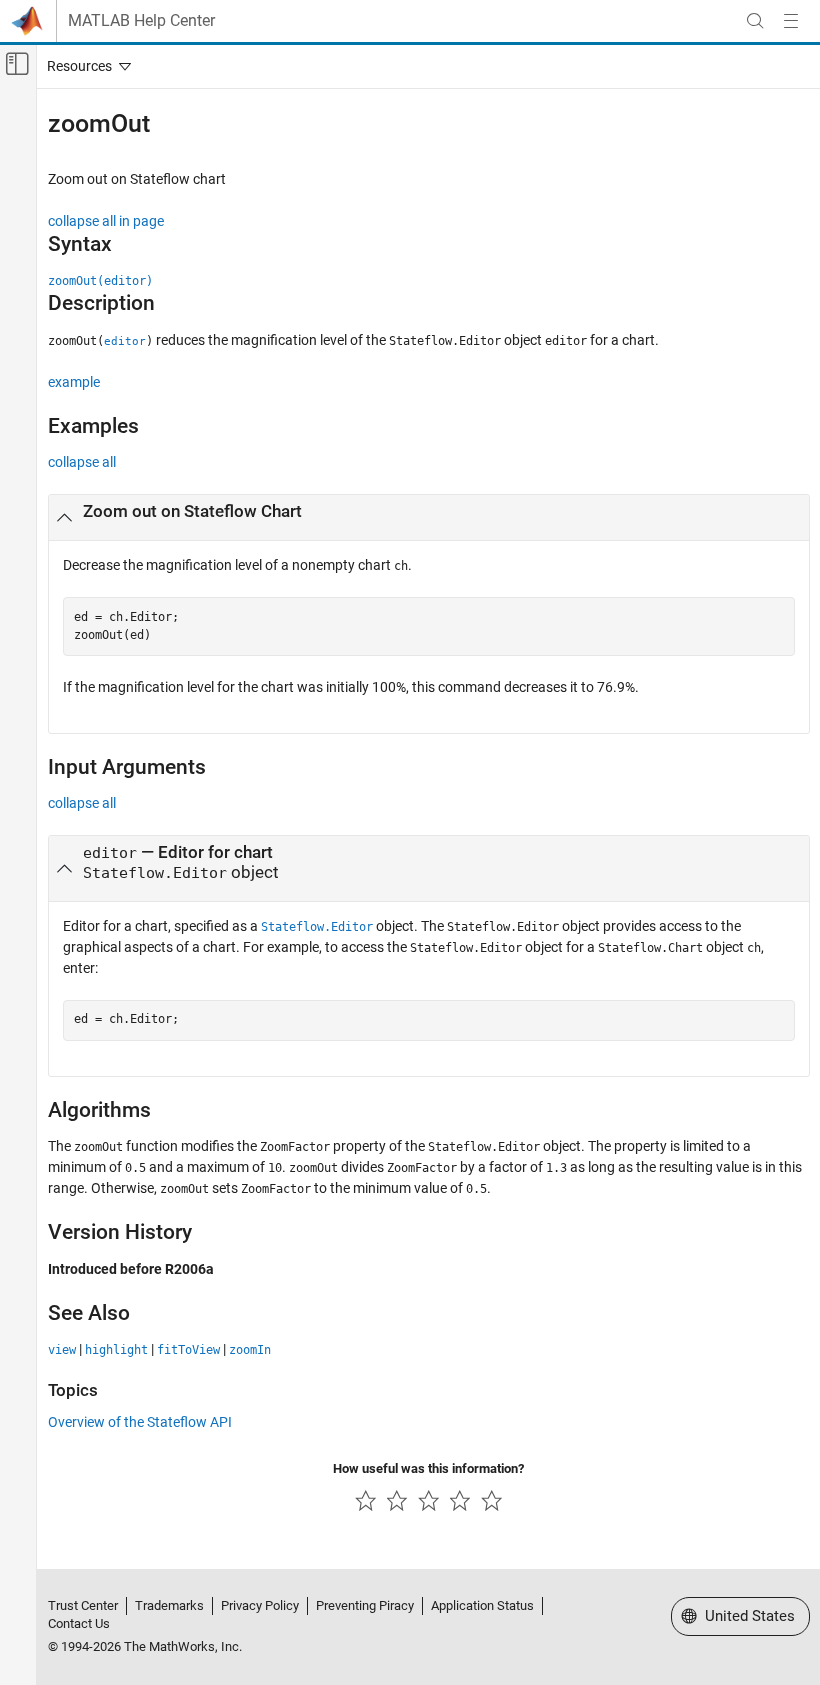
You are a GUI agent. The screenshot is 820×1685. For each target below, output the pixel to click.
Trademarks (169, 1605)
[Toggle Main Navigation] (791, 21)
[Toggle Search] (755, 21)
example (74, 382)
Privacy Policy (260, 1605)
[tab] (429, 518)
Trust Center (83, 1605)
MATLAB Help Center (141, 21)
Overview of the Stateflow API (140, 1422)
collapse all (82, 462)
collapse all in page (106, 221)
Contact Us (79, 1623)
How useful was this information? (428, 1468)
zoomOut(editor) (100, 281)
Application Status (482, 1605)
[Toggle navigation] (85, 66)
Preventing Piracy (365, 1605)
